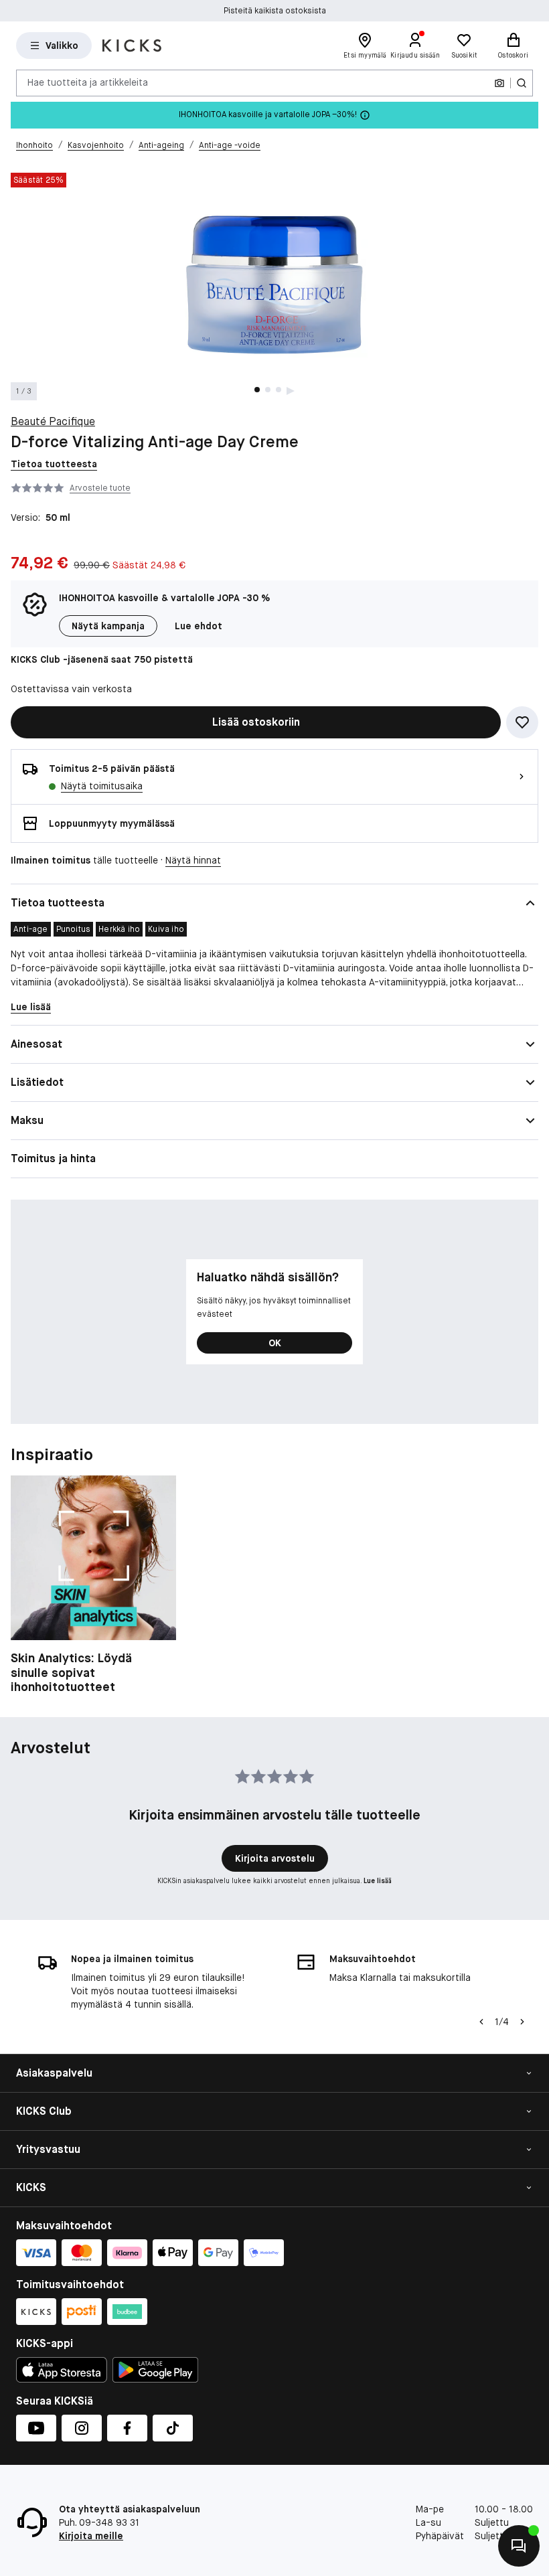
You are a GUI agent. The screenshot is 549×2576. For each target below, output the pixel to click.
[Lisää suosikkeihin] (522, 722)
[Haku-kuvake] (522, 83)
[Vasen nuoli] (481, 2022)
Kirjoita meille (91, 2536)
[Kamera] (499, 83)
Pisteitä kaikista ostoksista (275, 11)
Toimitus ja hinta (53, 1158)
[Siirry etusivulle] (132, 46)
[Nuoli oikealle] (522, 2022)
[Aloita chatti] (519, 2546)
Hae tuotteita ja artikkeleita (88, 82)
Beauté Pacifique (53, 421)
